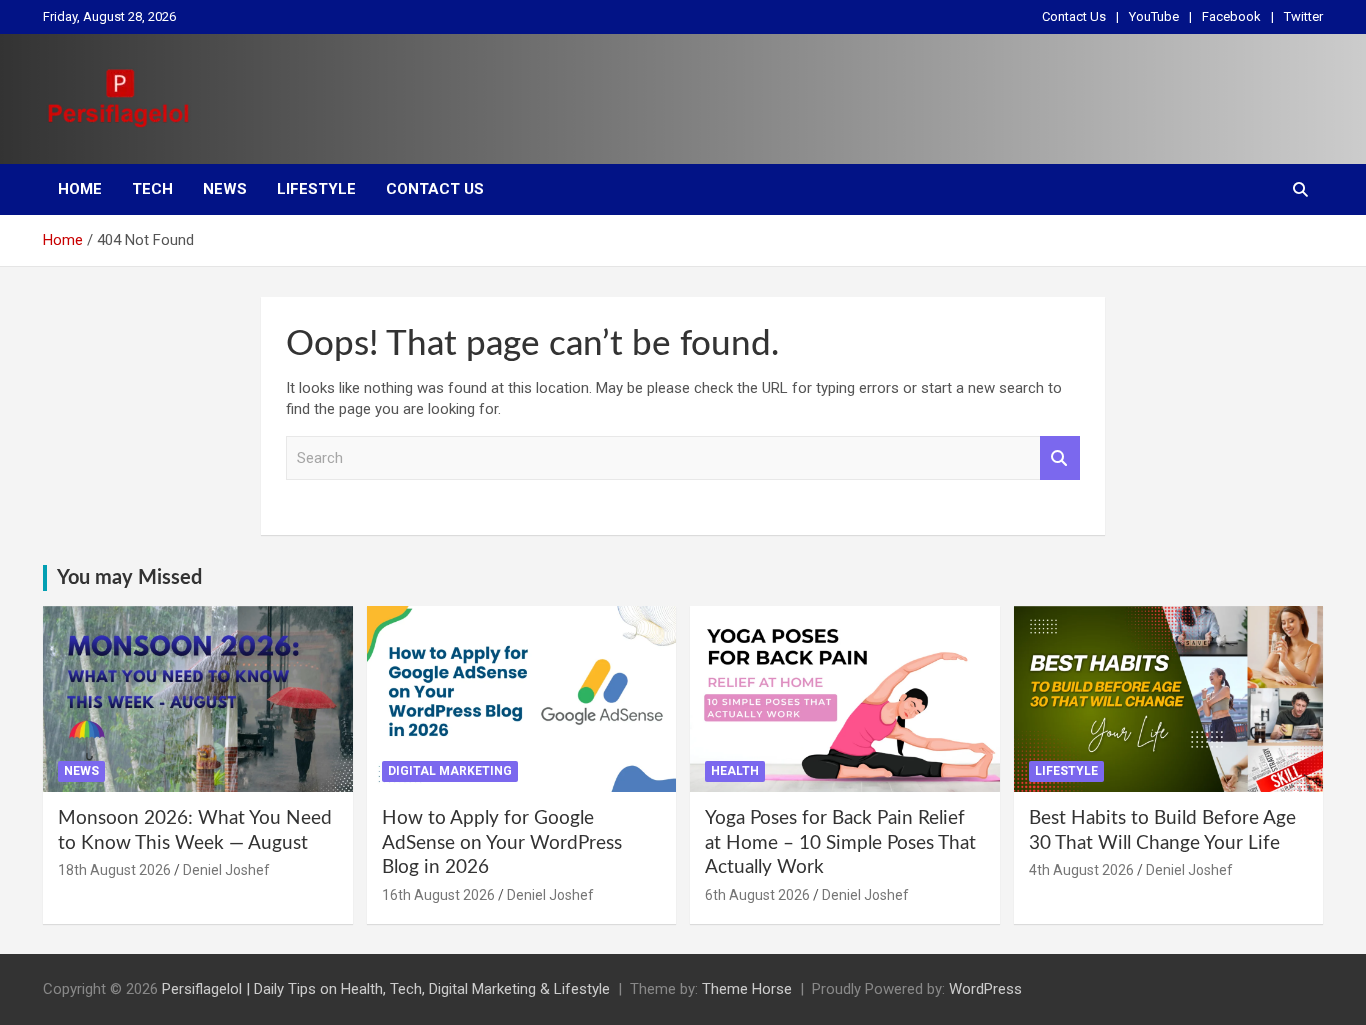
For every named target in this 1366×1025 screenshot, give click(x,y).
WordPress (985, 989)
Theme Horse (747, 989)
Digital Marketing (450, 771)
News (225, 189)
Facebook (1231, 16)
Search (1060, 458)
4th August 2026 (1081, 870)
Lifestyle (316, 189)
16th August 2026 (438, 895)
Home (80, 189)
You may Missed (129, 578)
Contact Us (1074, 16)
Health (735, 771)
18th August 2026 (114, 870)
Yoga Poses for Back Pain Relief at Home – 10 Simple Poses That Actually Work (840, 843)
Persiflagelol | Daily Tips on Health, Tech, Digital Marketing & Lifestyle (386, 989)
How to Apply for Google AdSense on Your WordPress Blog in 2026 (502, 843)
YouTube (1154, 16)
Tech (152, 189)
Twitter (1303, 16)
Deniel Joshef (226, 870)
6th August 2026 (757, 895)
